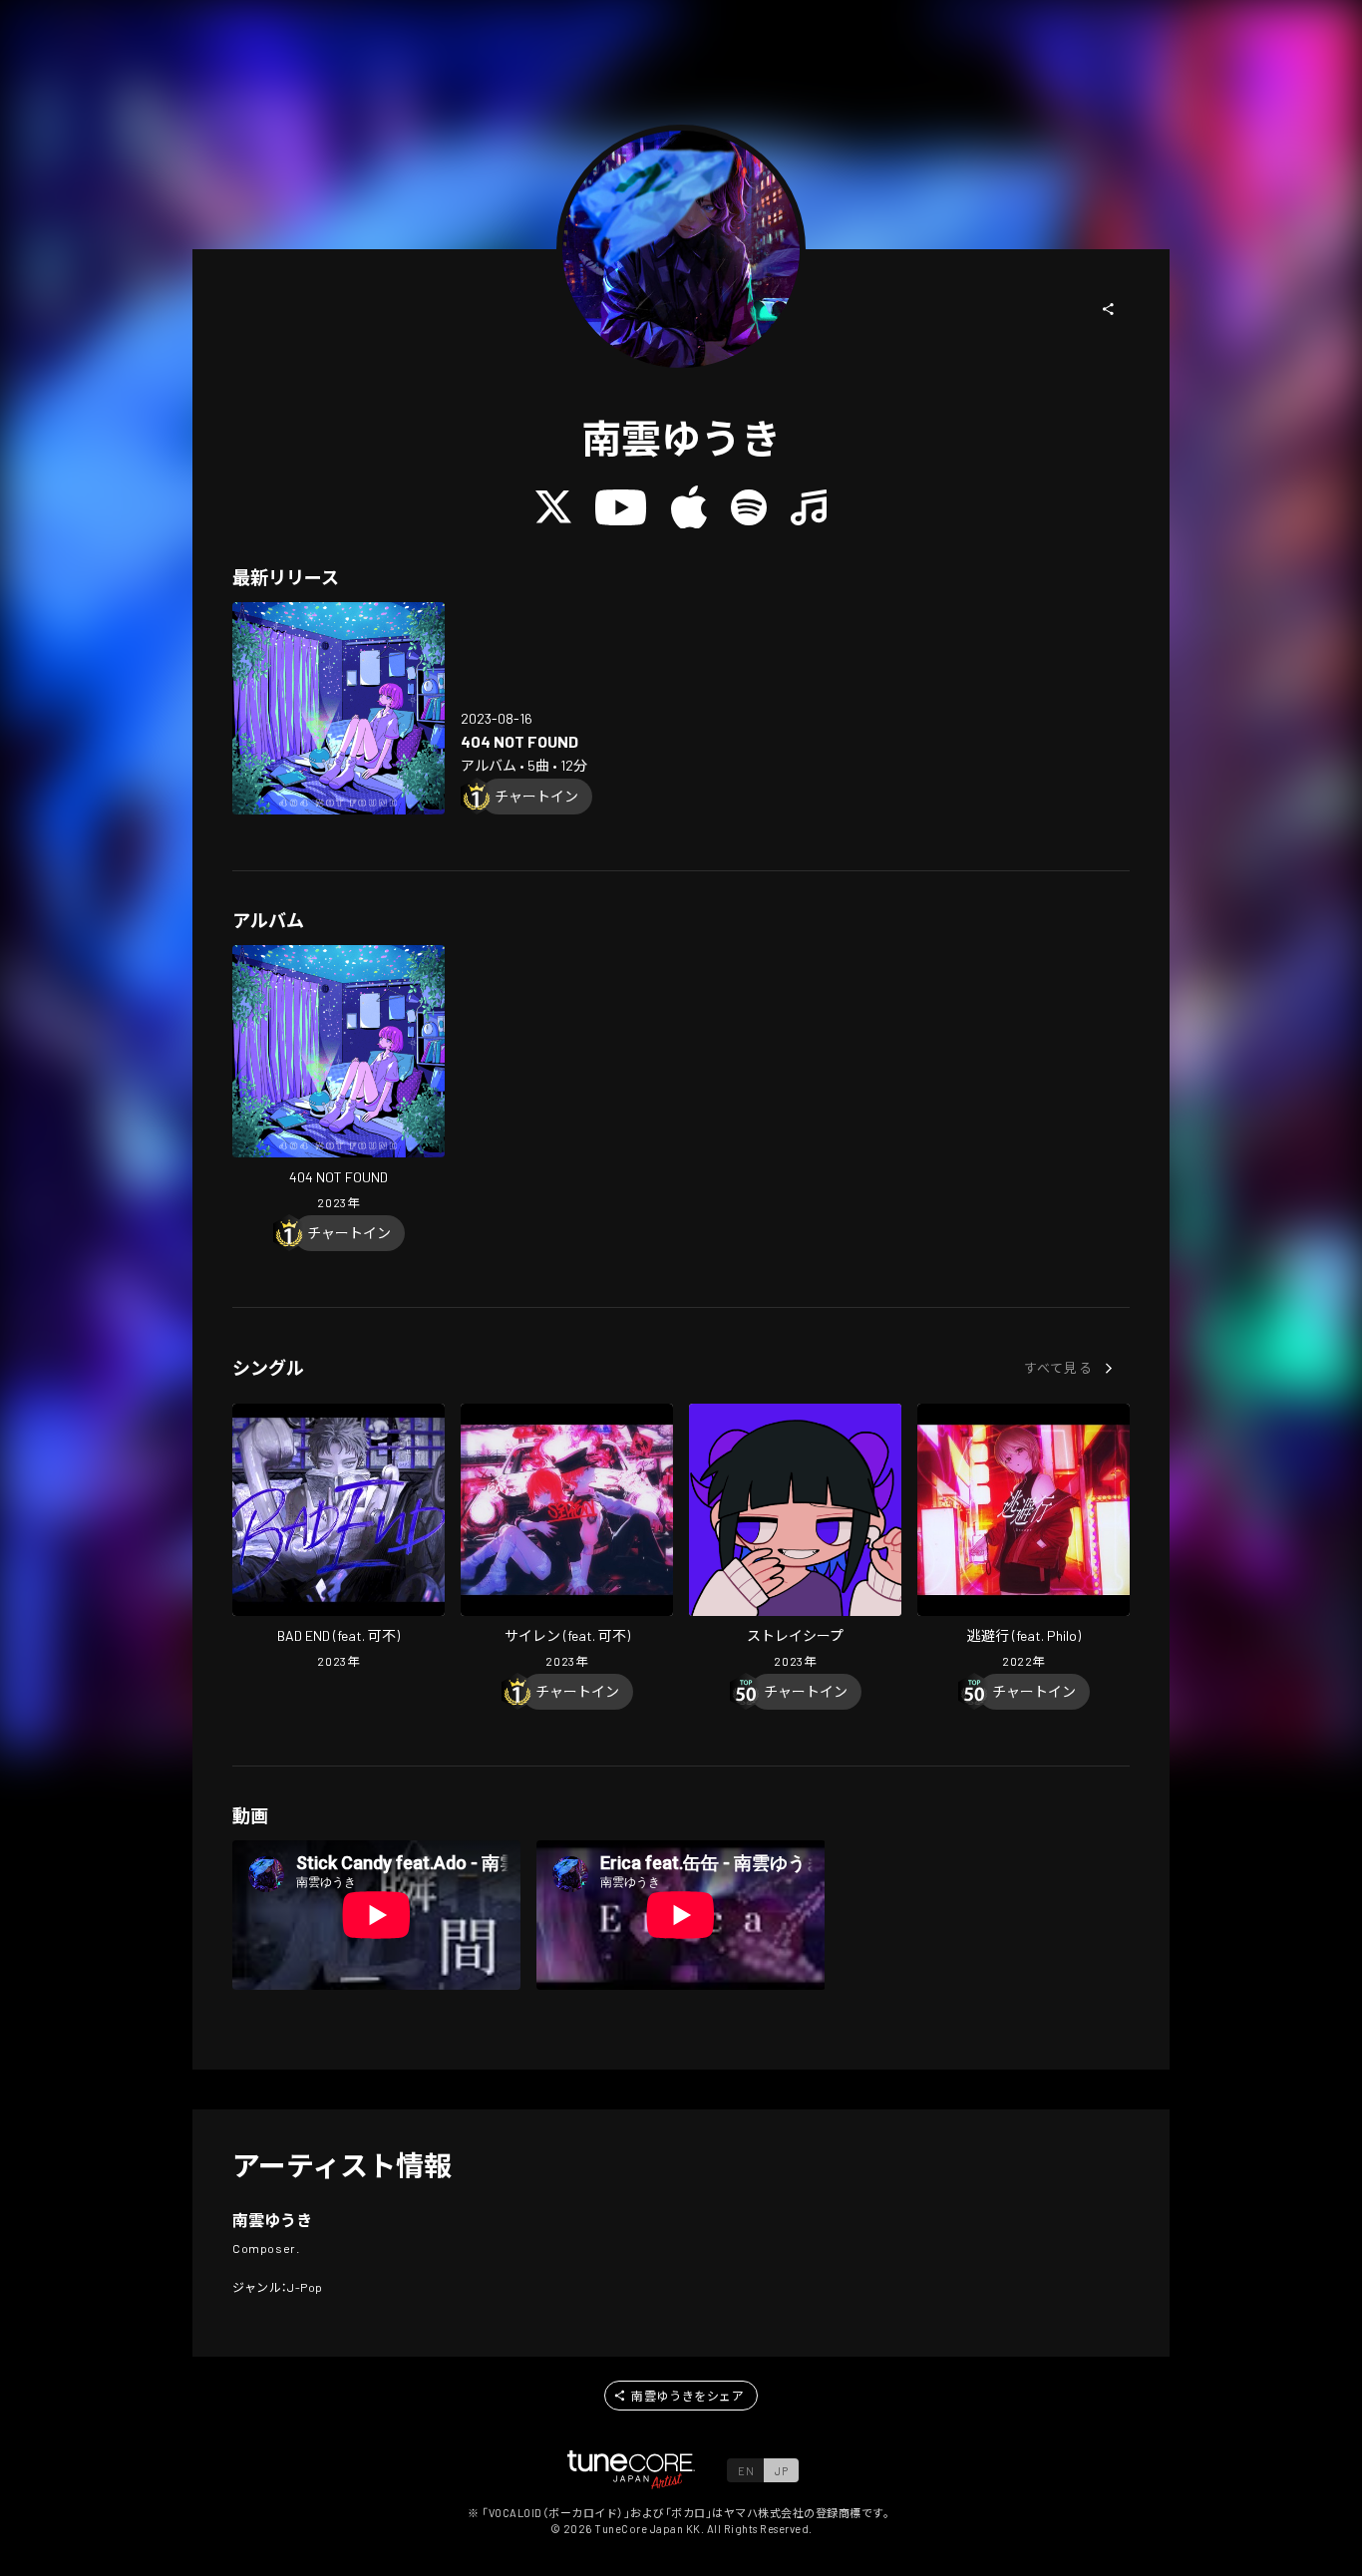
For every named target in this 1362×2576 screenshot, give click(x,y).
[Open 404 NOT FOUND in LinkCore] (339, 708)
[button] (1109, 309)
